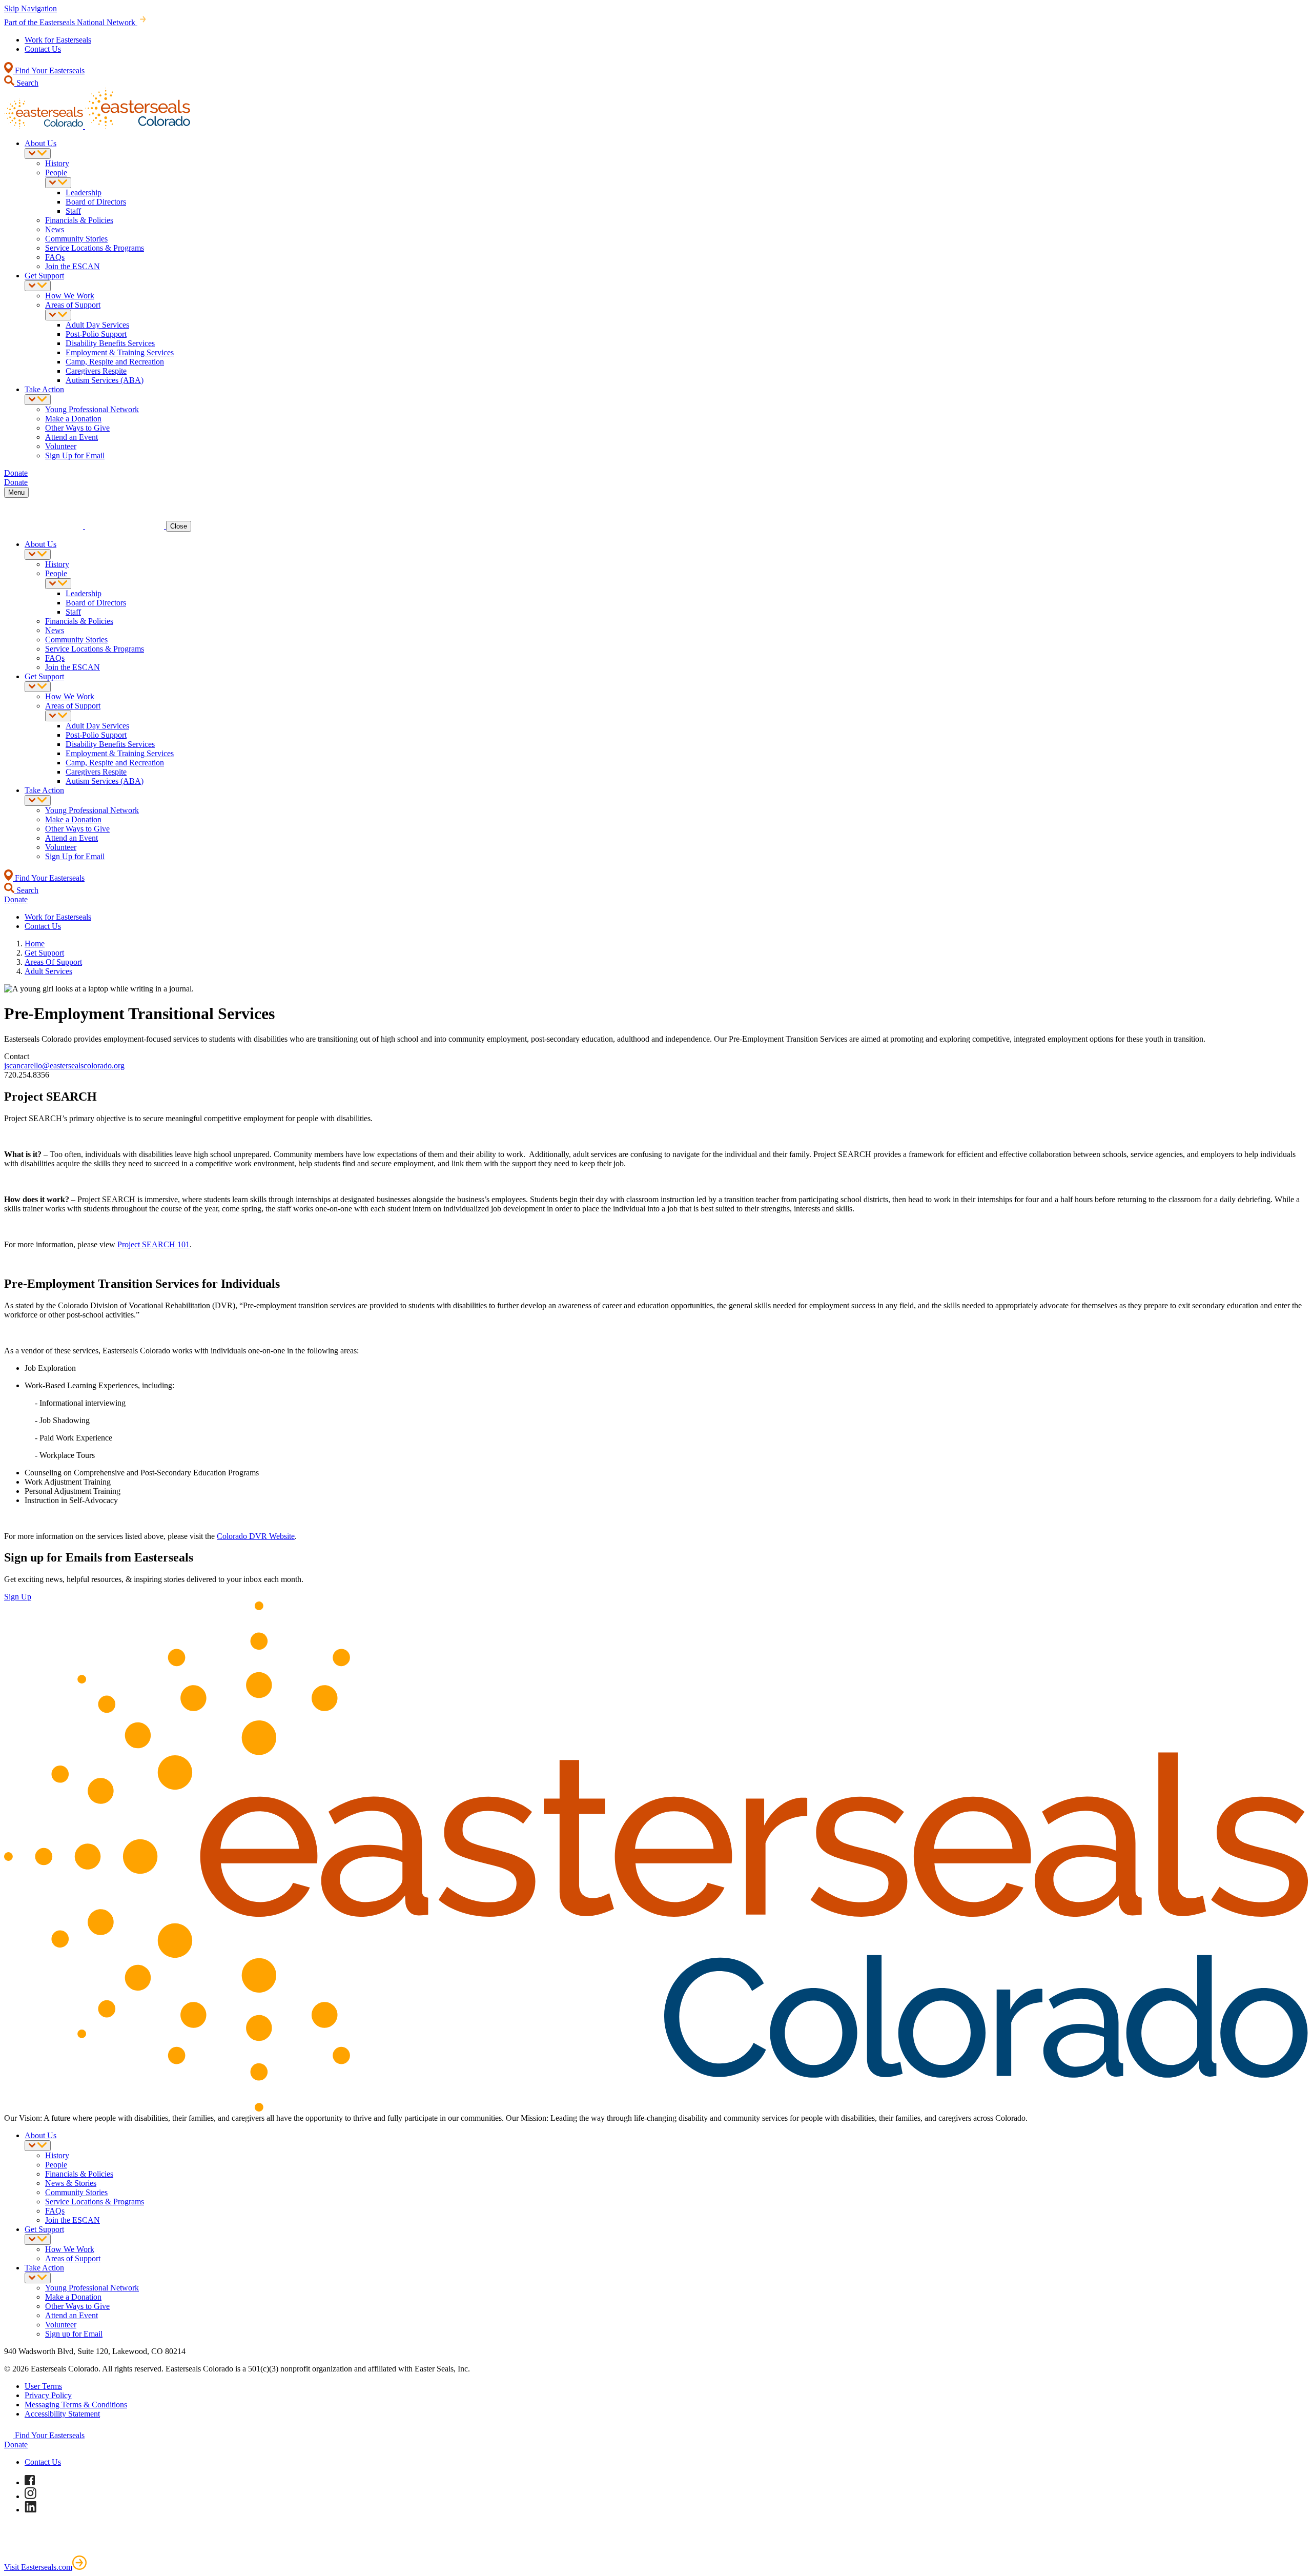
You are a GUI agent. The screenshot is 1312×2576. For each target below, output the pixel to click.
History (57, 163)
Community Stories (76, 239)
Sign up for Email (74, 2334)
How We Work (70, 296)
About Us (40, 143)
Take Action (44, 389)
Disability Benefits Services (110, 343)
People (56, 173)
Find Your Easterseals (49, 70)
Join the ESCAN (73, 266)
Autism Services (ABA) (105, 380)
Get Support (44, 276)
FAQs (55, 257)
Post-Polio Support (96, 334)
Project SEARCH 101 (153, 1244)
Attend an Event (71, 437)
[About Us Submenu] (38, 154)
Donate (16, 2445)
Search (26, 83)
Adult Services (48, 971)
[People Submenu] (58, 183)
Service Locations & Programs (95, 248)
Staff (73, 211)
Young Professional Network (92, 409)
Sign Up (18, 1597)
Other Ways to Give (77, 428)
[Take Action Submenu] (38, 400)
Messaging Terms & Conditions (76, 2405)
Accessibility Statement (62, 2414)
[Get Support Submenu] (38, 286)
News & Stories (71, 2183)
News (55, 229)
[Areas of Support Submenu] (58, 315)
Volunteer (61, 446)
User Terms (43, 2386)
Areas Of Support (53, 962)
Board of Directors (96, 202)
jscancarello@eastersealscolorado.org (64, 1066)
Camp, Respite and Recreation (115, 362)
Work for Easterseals (58, 40)
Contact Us (43, 49)
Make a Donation (73, 419)
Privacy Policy (48, 2395)
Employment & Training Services (120, 352)
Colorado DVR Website (256, 1536)
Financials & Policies (79, 220)
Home (35, 944)
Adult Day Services (97, 325)
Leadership (84, 192)
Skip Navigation (30, 8)
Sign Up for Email (75, 455)
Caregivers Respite (96, 371)
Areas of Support (73, 305)
